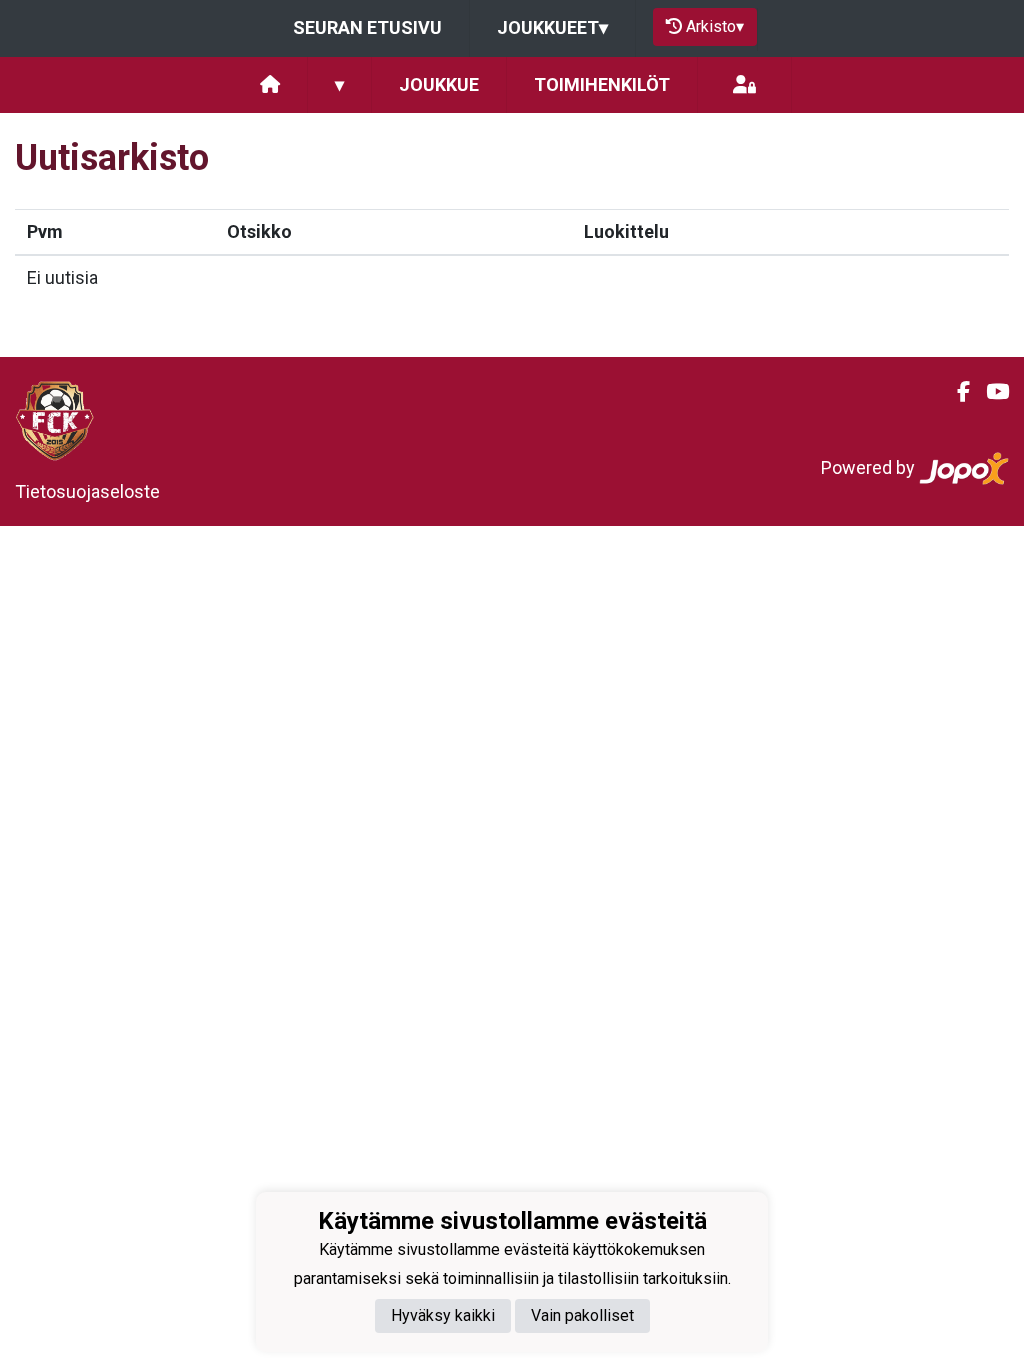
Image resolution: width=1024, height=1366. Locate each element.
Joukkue (439, 84)
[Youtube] (989, 392)
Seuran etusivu (367, 27)
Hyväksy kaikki (443, 1315)
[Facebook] (955, 392)
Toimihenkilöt (602, 84)
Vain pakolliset (582, 1315)
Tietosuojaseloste (87, 491)
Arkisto (715, 26)
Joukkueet (552, 27)
